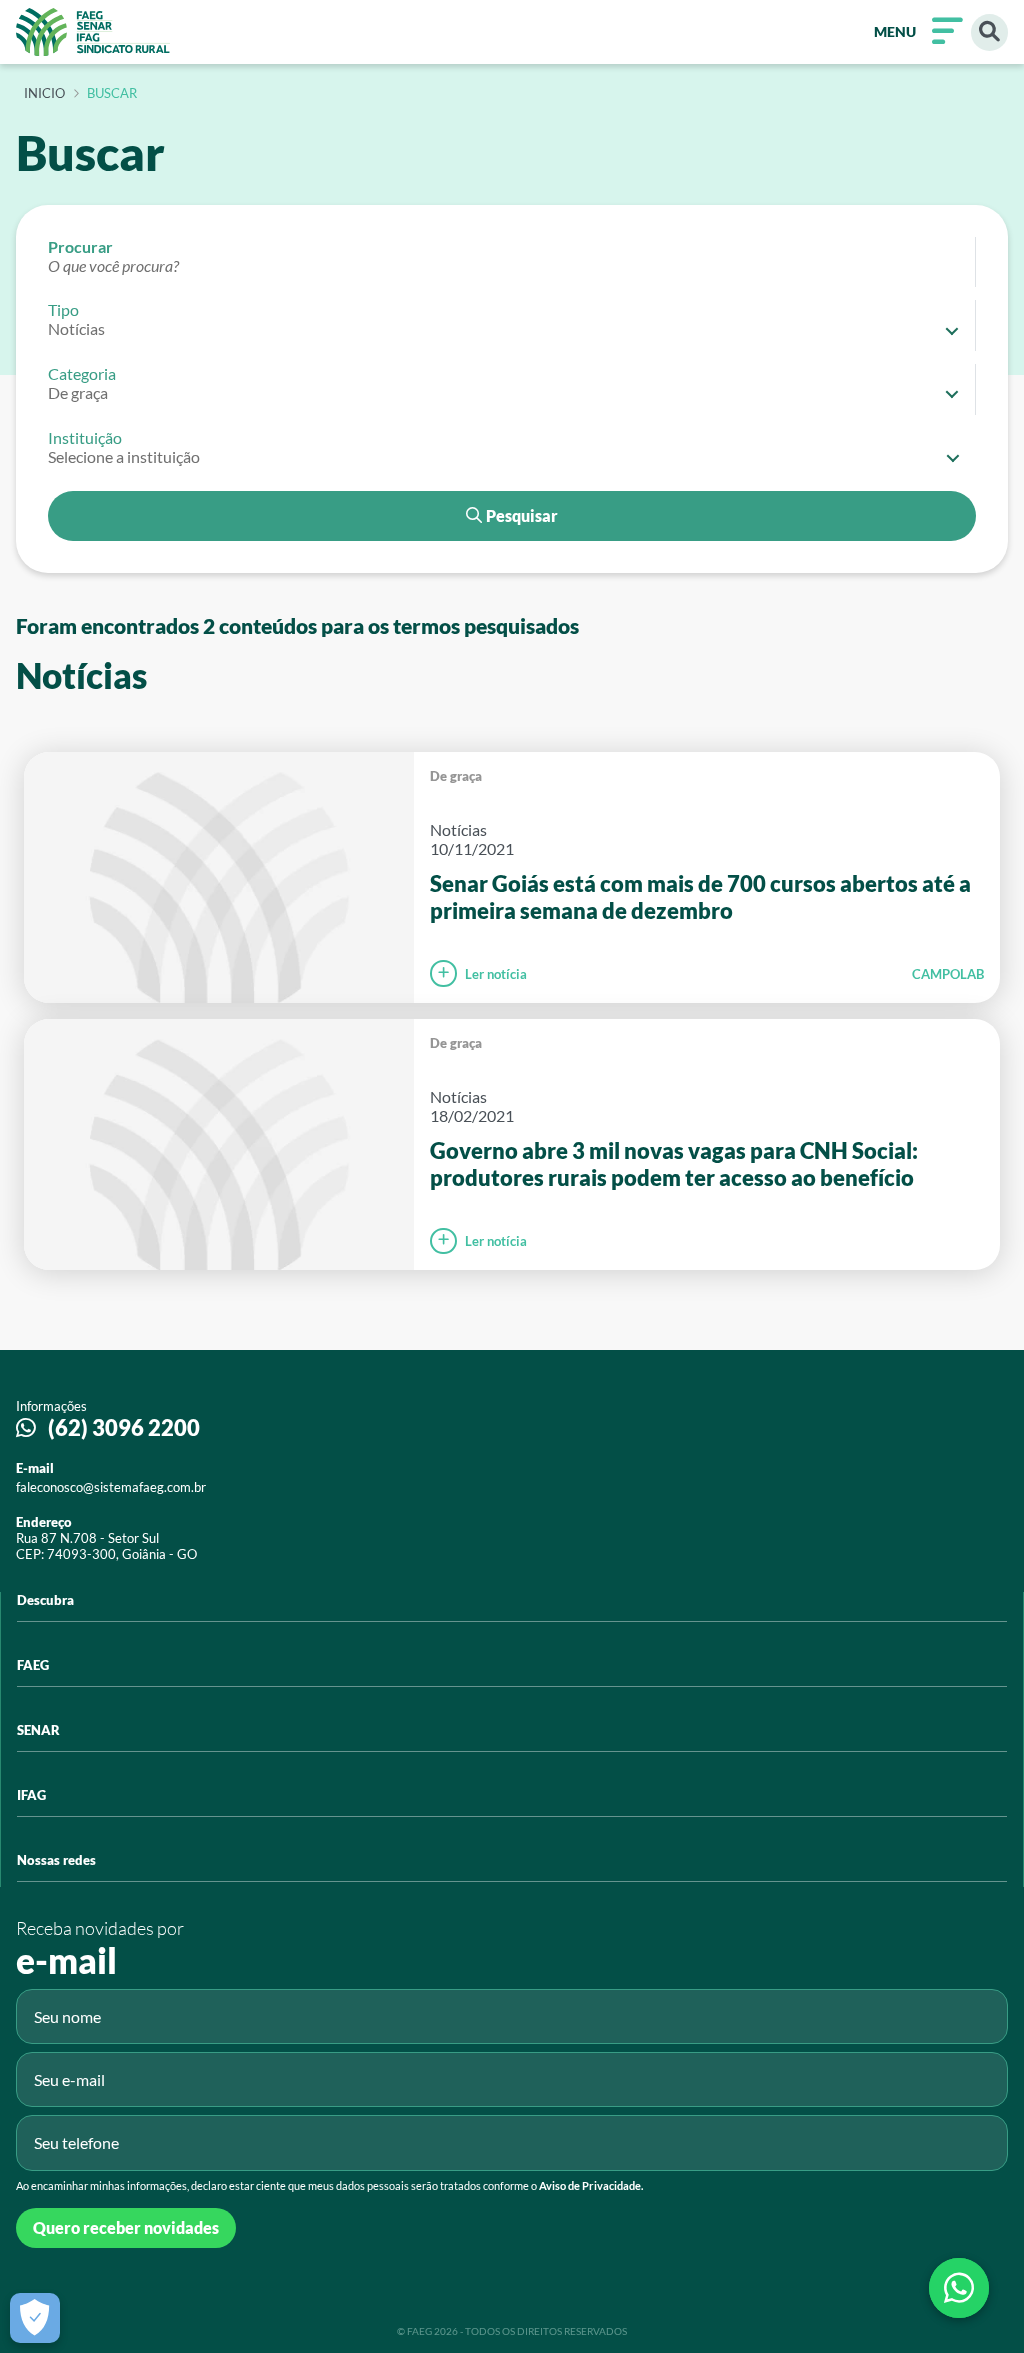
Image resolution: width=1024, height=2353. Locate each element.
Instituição (85, 437)
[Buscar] (989, 32)
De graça (456, 776)
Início (44, 94)
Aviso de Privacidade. (591, 2185)
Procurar (80, 246)
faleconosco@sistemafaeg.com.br (111, 1487)
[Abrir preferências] (35, 2318)
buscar (112, 94)
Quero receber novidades (126, 2227)
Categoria (82, 373)
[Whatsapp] (959, 2288)
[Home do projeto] (93, 32)
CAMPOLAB (948, 974)
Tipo (63, 309)
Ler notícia (495, 974)
